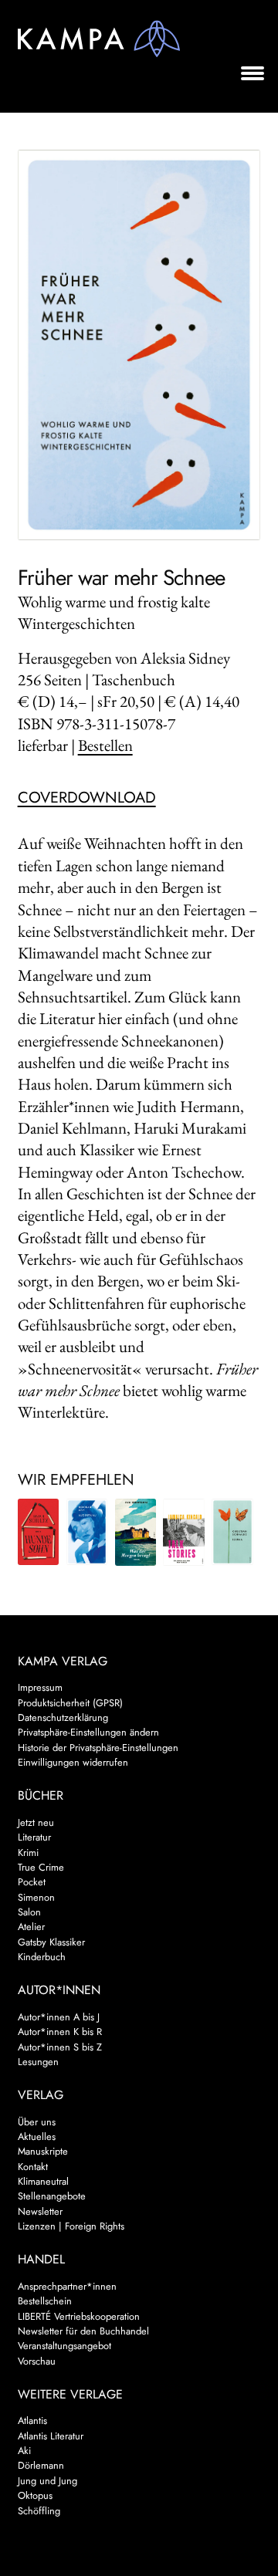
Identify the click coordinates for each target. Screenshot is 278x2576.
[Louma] (232, 1532)
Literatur (34, 1837)
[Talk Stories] (184, 1532)
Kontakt (33, 2167)
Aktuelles (37, 2137)
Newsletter (40, 2211)
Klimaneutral (43, 2181)
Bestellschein (45, 2301)
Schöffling (39, 2511)
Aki (24, 2451)
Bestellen (105, 745)
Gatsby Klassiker (51, 1942)
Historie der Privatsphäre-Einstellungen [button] (98, 1748)
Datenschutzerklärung (63, 1717)
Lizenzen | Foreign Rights (71, 2226)
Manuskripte (43, 2151)
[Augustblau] (87, 1532)
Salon (29, 1912)
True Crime (41, 1867)
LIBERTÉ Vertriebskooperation (79, 2316)
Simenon (36, 1897)
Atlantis (32, 2420)
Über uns (37, 2122)
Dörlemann (41, 2465)
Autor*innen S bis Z (60, 2047)
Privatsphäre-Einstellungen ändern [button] (88, 1732)
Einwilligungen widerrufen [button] (73, 1762)
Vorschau (37, 2361)
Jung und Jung (47, 2481)
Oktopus (35, 2495)
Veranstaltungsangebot (64, 2346)
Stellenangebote (52, 2196)
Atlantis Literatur (51, 2436)
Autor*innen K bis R (60, 2032)
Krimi (28, 1853)
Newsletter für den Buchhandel (83, 2331)
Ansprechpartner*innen (67, 2286)
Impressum (40, 1687)
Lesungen (38, 2062)
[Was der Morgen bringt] (136, 1532)
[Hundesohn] (39, 1532)
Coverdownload (87, 798)
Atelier (31, 1927)
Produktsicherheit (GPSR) (70, 1703)
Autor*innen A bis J (59, 2017)
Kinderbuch (42, 1957)
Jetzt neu (36, 1822)
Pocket (32, 1882)
